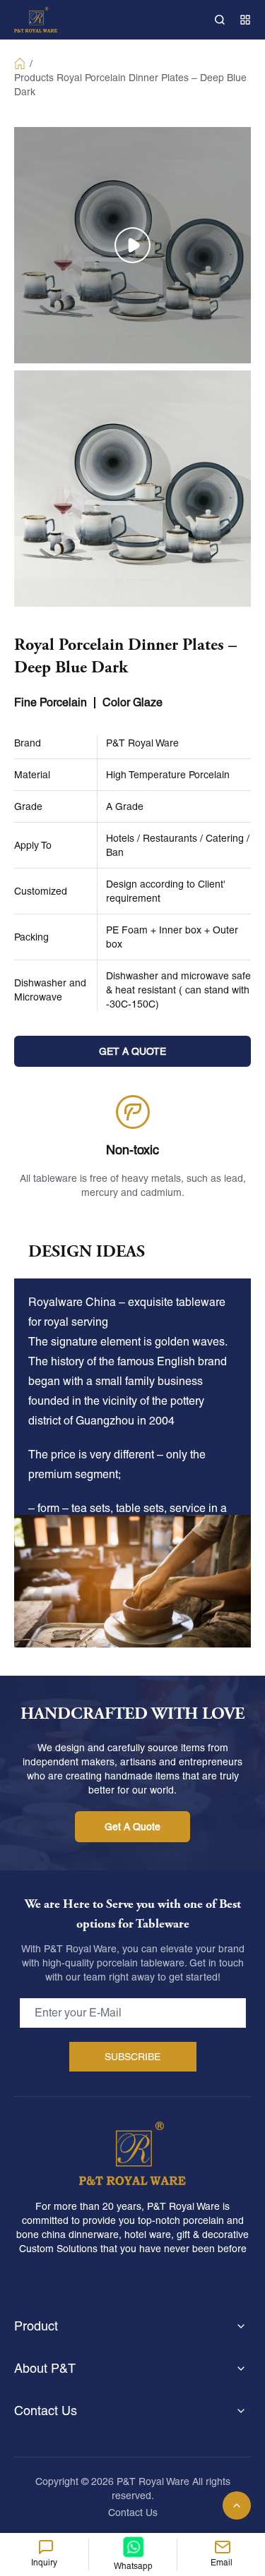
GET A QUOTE (132, 1051)
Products (34, 78)
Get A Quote (132, 1827)
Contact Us (133, 2512)
